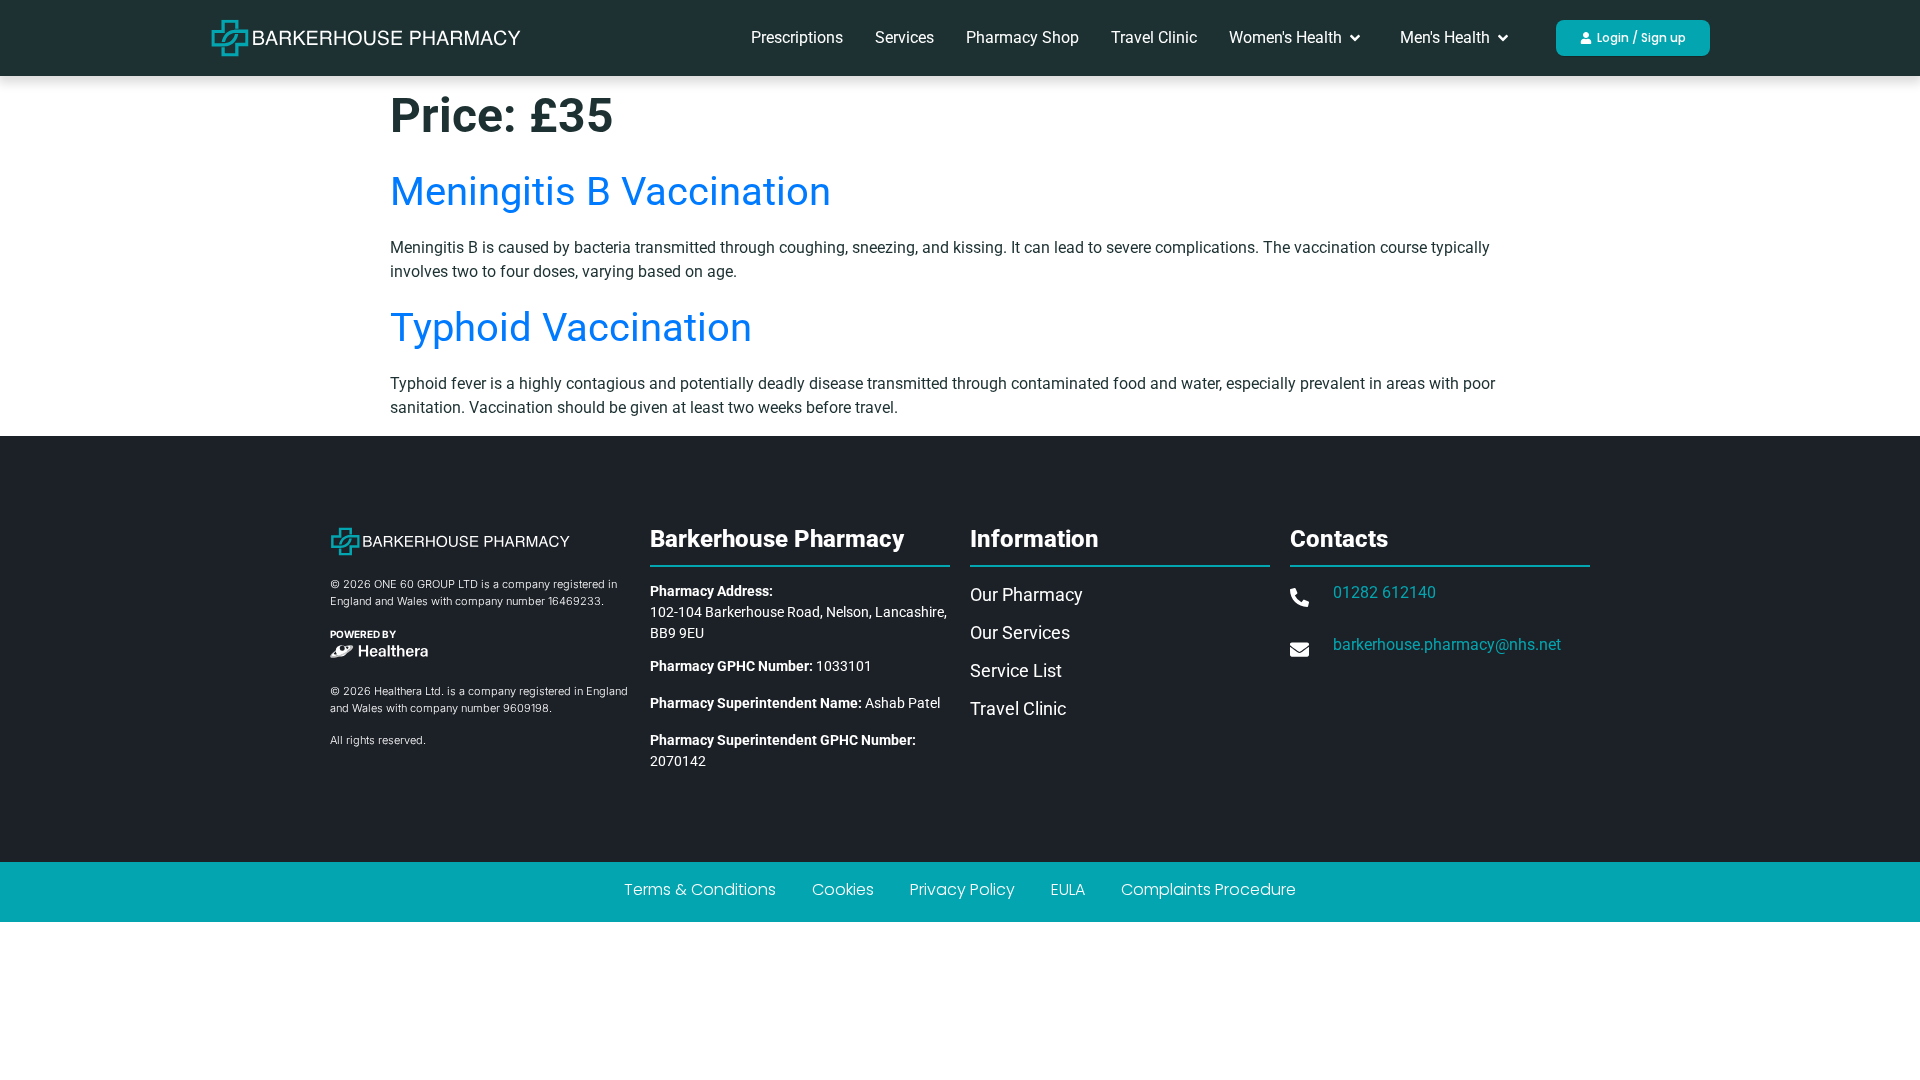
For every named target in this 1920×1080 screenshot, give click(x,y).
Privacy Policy (962, 889)
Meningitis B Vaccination (610, 191)
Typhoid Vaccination (571, 327)
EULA (1068, 889)
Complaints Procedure (1208, 889)
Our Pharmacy (1026, 594)
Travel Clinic (1018, 708)
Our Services (1020, 632)
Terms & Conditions (700, 889)
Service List (1016, 670)
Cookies (843, 889)
